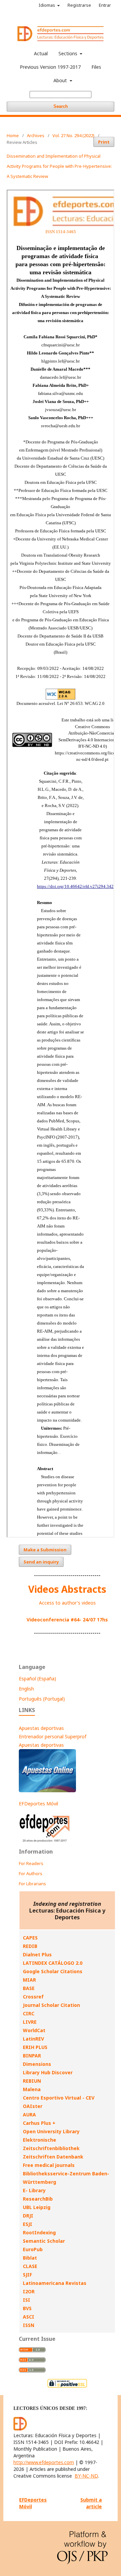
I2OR (29, 2291)
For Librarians (32, 1884)
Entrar (105, 5)
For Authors (31, 1873)
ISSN (29, 2325)
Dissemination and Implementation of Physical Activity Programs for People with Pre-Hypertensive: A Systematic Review (59, 166)
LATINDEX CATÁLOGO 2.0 (53, 1963)
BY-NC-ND (86, 2476)
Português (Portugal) (42, 1699)
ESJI (28, 2224)
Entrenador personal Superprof (53, 1736)
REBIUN (32, 2081)
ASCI (29, 2317)
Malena (32, 2089)
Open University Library (51, 2131)
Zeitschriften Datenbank (53, 2157)
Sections (69, 53)
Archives (36, 135)
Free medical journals (49, 2165)
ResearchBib (38, 2199)
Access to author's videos (67, 1603)
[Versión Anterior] (45, 1842)
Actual (41, 53)
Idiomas (47, 5)
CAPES (30, 1938)
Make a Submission (45, 1550)
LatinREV (33, 2039)
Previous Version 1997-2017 (50, 67)
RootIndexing (39, 2232)
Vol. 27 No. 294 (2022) (73, 135)
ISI (27, 2300)
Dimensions (37, 2064)
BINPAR (32, 2056)
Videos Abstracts (67, 1589)
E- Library (34, 2190)
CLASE (30, 2266)
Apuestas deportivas (41, 1728)
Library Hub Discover (48, 2072)
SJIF (27, 2275)
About (61, 80)
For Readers (31, 1863)
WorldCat (34, 2030)
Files (96, 67)
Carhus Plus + (39, 2123)
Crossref (33, 1997)
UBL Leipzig (37, 2207)
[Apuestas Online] (47, 1790)
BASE (29, 1988)
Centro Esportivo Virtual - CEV (59, 2098)
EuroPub (33, 2249)
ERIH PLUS (35, 2047)
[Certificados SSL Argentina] (67, 2387)
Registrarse (79, 5)
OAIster (33, 2106)
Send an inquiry (41, 1562)
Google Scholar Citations (53, 1971)
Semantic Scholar (44, 2241)
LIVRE (30, 2022)
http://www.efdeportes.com (44, 2462)
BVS (27, 2308)
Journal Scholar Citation (51, 2005)
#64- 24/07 (83, 1620)
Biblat (30, 2258)
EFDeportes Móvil (38, 1804)
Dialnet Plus (37, 1954)
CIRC (29, 2013)
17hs (102, 1620)
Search (61, 106)
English (26, 1689)
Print (104, 142)
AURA (29, 2115)
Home (13, 135)
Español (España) (37, 1679)
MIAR (29, 1980)
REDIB (30, 1946)
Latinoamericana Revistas (55, 2283)
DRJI (28, 2216)
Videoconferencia (49, 1620)
